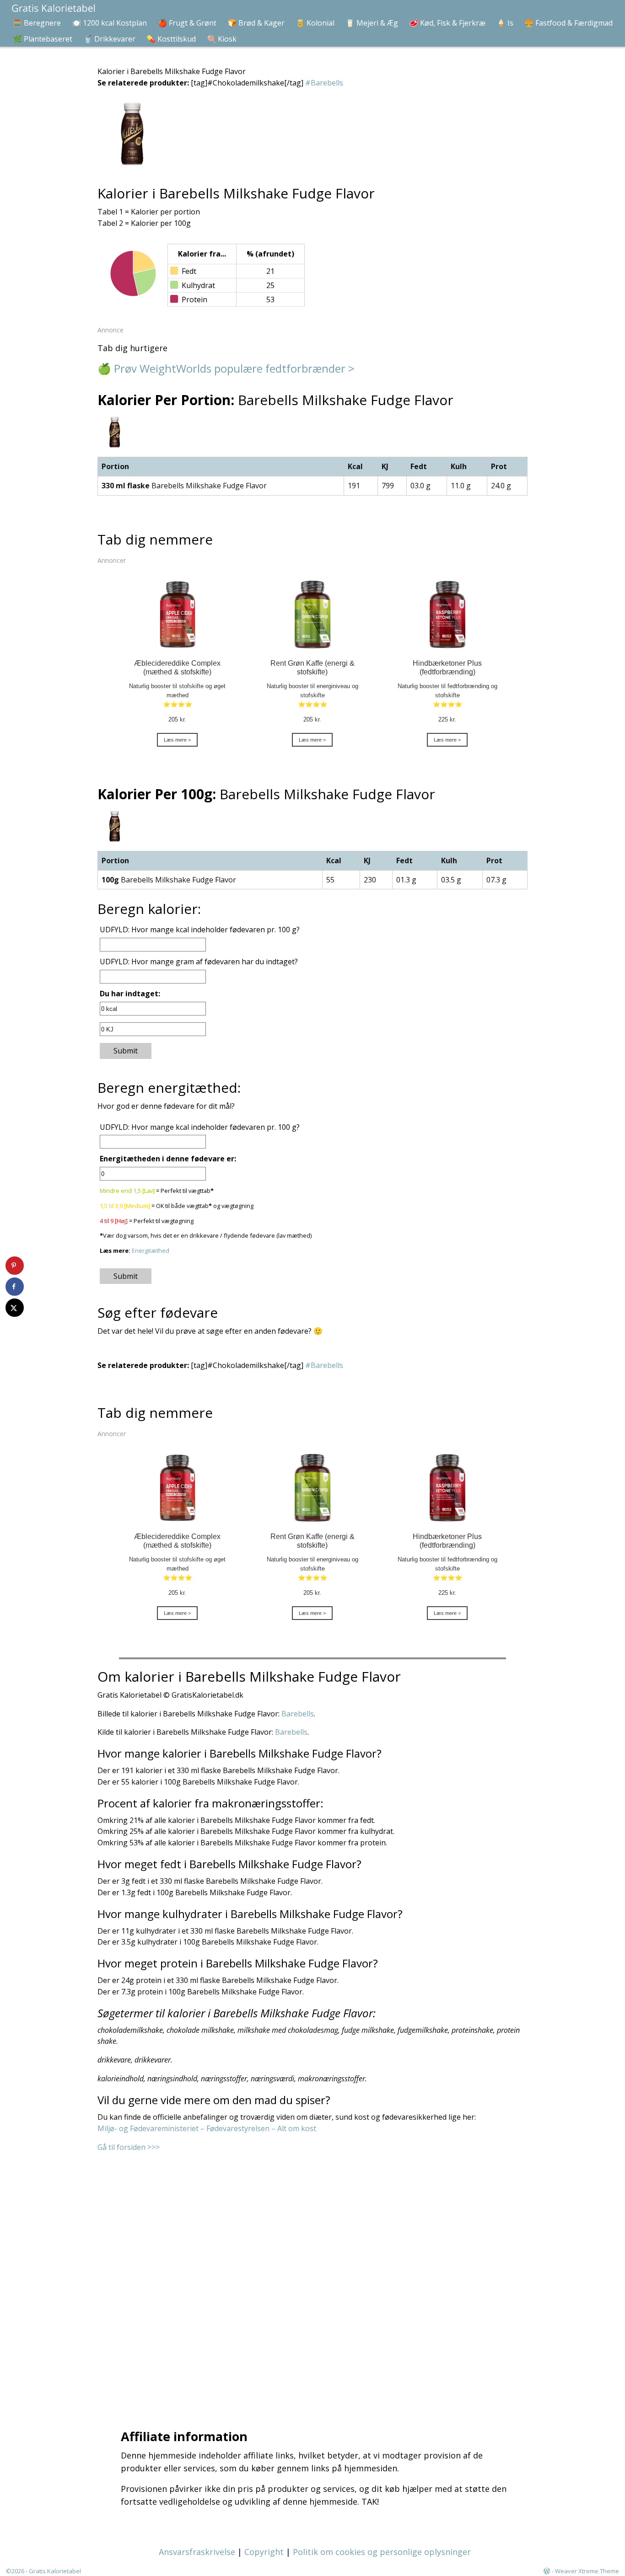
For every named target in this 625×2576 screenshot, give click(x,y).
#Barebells (324, 83)
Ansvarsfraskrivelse (197, 2552)
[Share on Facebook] (15, 1287)
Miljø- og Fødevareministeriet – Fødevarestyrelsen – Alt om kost (207, 2128)
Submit (126, 1051)
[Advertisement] (315, 2279)
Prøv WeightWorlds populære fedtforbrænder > (234, 368)
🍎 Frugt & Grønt (187, 23)
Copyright (264, 2552)
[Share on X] (15, 1308)
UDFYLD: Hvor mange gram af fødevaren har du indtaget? (199, 962)
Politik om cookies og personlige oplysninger (382, 2552)
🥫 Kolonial (315, 23)
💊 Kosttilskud (171, 39)
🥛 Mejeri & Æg (372, 23)
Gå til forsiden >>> (129, 2147)
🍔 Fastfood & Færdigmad (568, 23)
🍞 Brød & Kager (256, 23)
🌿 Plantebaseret (43, 39)
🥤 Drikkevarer (109, 39)
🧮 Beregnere (37, 23)
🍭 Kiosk (222, 39)
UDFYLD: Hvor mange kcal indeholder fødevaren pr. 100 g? (200, 930)
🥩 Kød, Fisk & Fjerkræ (447, 23)
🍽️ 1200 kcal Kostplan (109, 23)
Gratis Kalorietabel (55, 2571)
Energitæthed (151, 1251)
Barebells (298, 1714)
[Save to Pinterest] (15, 1266)
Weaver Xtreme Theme (587, 2571)
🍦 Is (505, 23)
